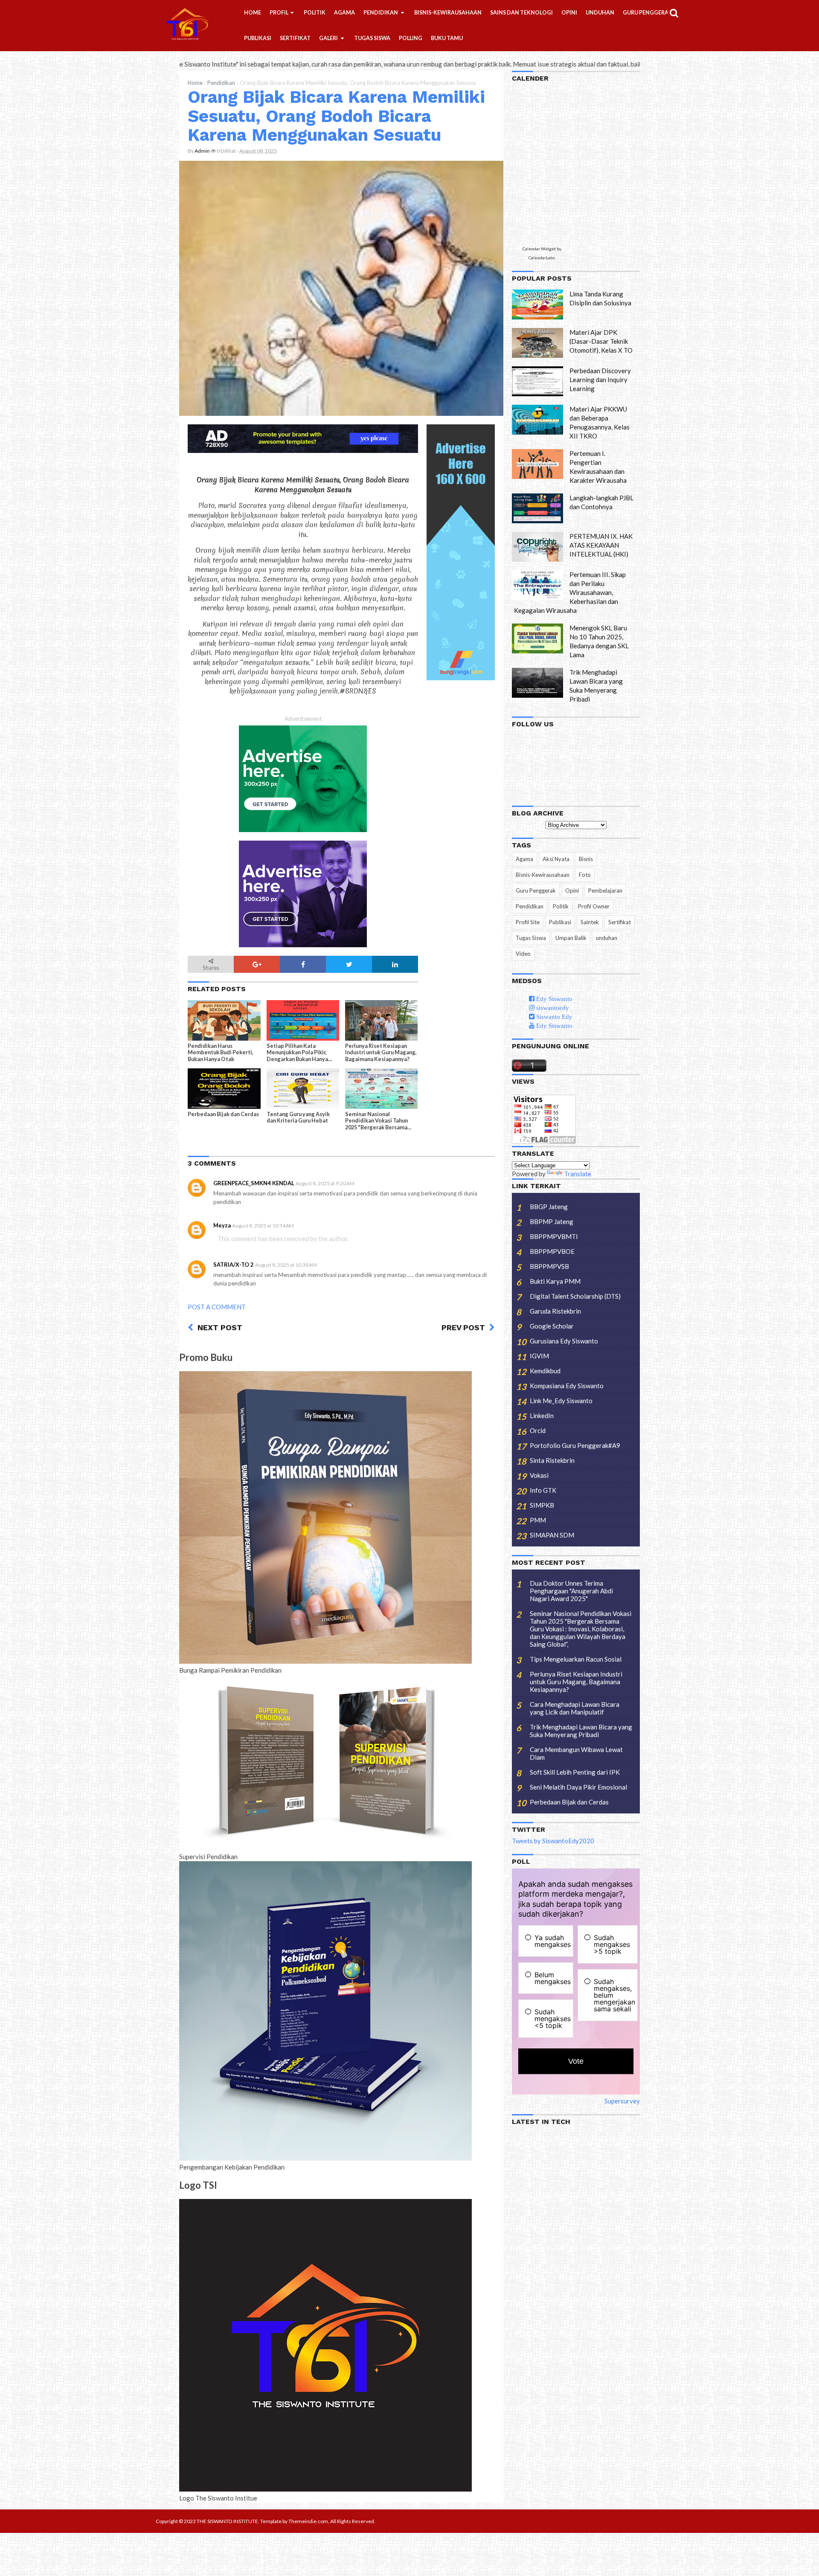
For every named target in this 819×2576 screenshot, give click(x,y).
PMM (538, 1520)
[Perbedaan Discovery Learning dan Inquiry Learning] (537, 381)
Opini (572, 891)
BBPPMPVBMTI (554, 1236)
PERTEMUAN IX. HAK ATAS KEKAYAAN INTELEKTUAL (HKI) (601, 545)
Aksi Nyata (556, 859)
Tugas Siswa (531, 938)
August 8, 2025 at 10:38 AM (286, 1265)
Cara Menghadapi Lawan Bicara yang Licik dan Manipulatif (575, 1708)
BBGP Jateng (549, 1207)
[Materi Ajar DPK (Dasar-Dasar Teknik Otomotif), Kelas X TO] (537, 343)
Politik (561, 906)
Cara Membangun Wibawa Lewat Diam (576, 1753)
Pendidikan (221, 83)
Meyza (222, 1225)
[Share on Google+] (257, 964)
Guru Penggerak (536, 891)
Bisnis (586, 859)
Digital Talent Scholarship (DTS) (575, 1296)
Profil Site (528, 922)
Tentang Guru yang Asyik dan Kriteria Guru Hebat (298, 1117)
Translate (578, 1174)
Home (195, 83)
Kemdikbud (545, 1371)
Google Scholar (552, 1326)
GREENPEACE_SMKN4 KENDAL (254, 1183)
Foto (585, 875)
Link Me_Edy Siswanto (561, 1401)
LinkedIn (542, 1416)
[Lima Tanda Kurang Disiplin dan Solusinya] (537, 305)
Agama (524, 859)
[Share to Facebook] (303, 964)
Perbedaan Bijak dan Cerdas (223, 1114)
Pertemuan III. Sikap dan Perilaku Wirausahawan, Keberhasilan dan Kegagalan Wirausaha (570, 592)
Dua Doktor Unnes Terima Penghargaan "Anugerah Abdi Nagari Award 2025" (571, 1591)
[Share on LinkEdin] (395, 964)
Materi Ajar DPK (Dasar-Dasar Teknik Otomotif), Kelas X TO (601, 341)
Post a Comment (217, 1307)
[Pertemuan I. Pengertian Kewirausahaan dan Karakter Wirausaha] (537, 464)
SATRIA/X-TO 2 (234, 1265)
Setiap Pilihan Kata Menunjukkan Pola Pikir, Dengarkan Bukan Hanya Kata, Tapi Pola (297, 1053)
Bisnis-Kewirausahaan (543, 875)
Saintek (590, 922)
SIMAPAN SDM (552, 1535)
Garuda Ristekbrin (555, 1311)
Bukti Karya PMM (555, 1281)
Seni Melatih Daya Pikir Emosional (578, 1787)
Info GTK (543, 1490)
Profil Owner (594, 906)
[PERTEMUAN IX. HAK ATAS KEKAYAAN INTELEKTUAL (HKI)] (537, 547)
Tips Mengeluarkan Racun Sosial (576, 1659)
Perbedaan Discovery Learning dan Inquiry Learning (600, 380)
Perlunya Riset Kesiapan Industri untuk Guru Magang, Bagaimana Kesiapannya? (381, 1052)
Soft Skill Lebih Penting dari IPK (575, 1772)
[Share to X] (349, 964)
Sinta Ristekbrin (552, 1460)
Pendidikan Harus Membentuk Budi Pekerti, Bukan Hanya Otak (221, 1052)
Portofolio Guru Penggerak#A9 (575, 1445)
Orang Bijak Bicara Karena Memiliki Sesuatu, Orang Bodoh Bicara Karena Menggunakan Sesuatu (336, 116)
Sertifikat (620, 922)
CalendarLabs (542, 258)
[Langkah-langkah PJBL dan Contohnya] (537, 508)
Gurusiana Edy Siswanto (564, 1341)
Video (523, 954)
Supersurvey (622, 2101)
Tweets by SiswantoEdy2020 (553, 1841)
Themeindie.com (308, 2521)
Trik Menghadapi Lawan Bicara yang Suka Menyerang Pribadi (581, 1731)
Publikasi (560, 922)
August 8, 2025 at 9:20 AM (325, 1183)
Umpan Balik (571, 938)
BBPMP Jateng (552, 1221)
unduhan (607, 938)
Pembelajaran (605, 891)
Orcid (538, 1430)
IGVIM (539, 1356)
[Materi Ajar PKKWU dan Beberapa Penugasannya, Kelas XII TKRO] (537, 420)
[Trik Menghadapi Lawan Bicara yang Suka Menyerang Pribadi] (537, 683)
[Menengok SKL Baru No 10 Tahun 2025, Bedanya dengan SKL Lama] (537, 638)
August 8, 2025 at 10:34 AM (263, 1226)
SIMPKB (542, 1505)
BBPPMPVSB (549, 1266)
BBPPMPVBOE (552, 1251)
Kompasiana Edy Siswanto (567, 1386)
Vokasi (539, 1475)
